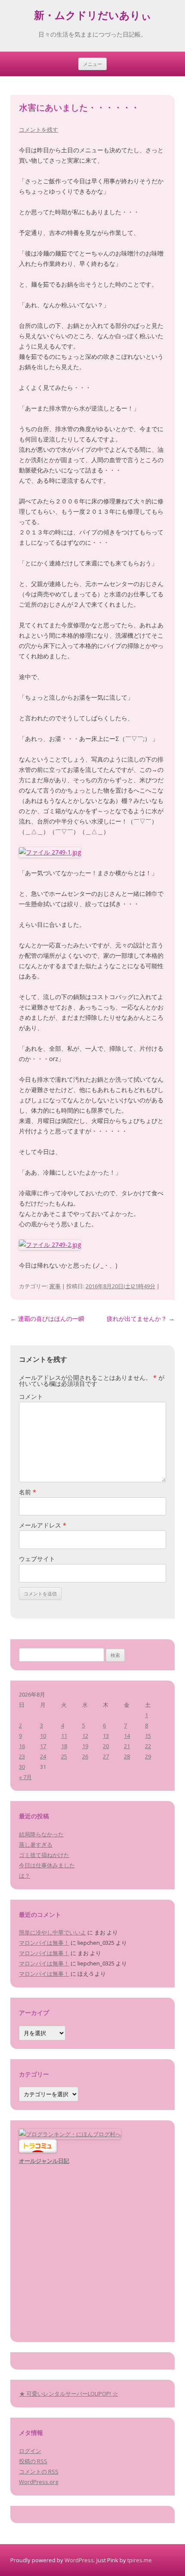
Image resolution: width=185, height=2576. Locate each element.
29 (148, 1756)
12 (85, 1736)
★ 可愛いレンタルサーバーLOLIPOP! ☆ (69, 2394)
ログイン (30, 2451)
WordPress (79, 2560)
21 (127, 1746)
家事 (55, 1286)
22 (148, 1746)
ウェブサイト (37, 1559)
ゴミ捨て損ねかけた (44, 1855)
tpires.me (140, 2560)
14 (127, 1736)
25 (64, 1756)
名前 (28, 1492)
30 (22, 1767)
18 (64, 1746)
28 (127, 1756)
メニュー (92, 64)
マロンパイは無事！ (44, 1943)
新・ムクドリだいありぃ (93, 17)
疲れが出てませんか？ (141, 1319)
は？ (25, 1876)
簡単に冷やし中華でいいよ (52, 1932)
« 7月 (25, 1777)
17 (43, 1746)
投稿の (33, 2461)
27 (106, 1756)
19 (85, 1746)
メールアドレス (43, 1525)
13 (106, 1736)
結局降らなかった (41, 1834)
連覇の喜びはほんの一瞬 (47, 1319)
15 (148, 1736)
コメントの (39, 2471)
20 (106, 1746)
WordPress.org (39, 2482)
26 (85, 1756)
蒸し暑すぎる (36, 1845)
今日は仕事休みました (47, 1865)
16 (22, 1746)
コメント (31, 1396)
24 (43, 1756)
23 (22, 1756)
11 (64, 1736)
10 (43, 1736)
